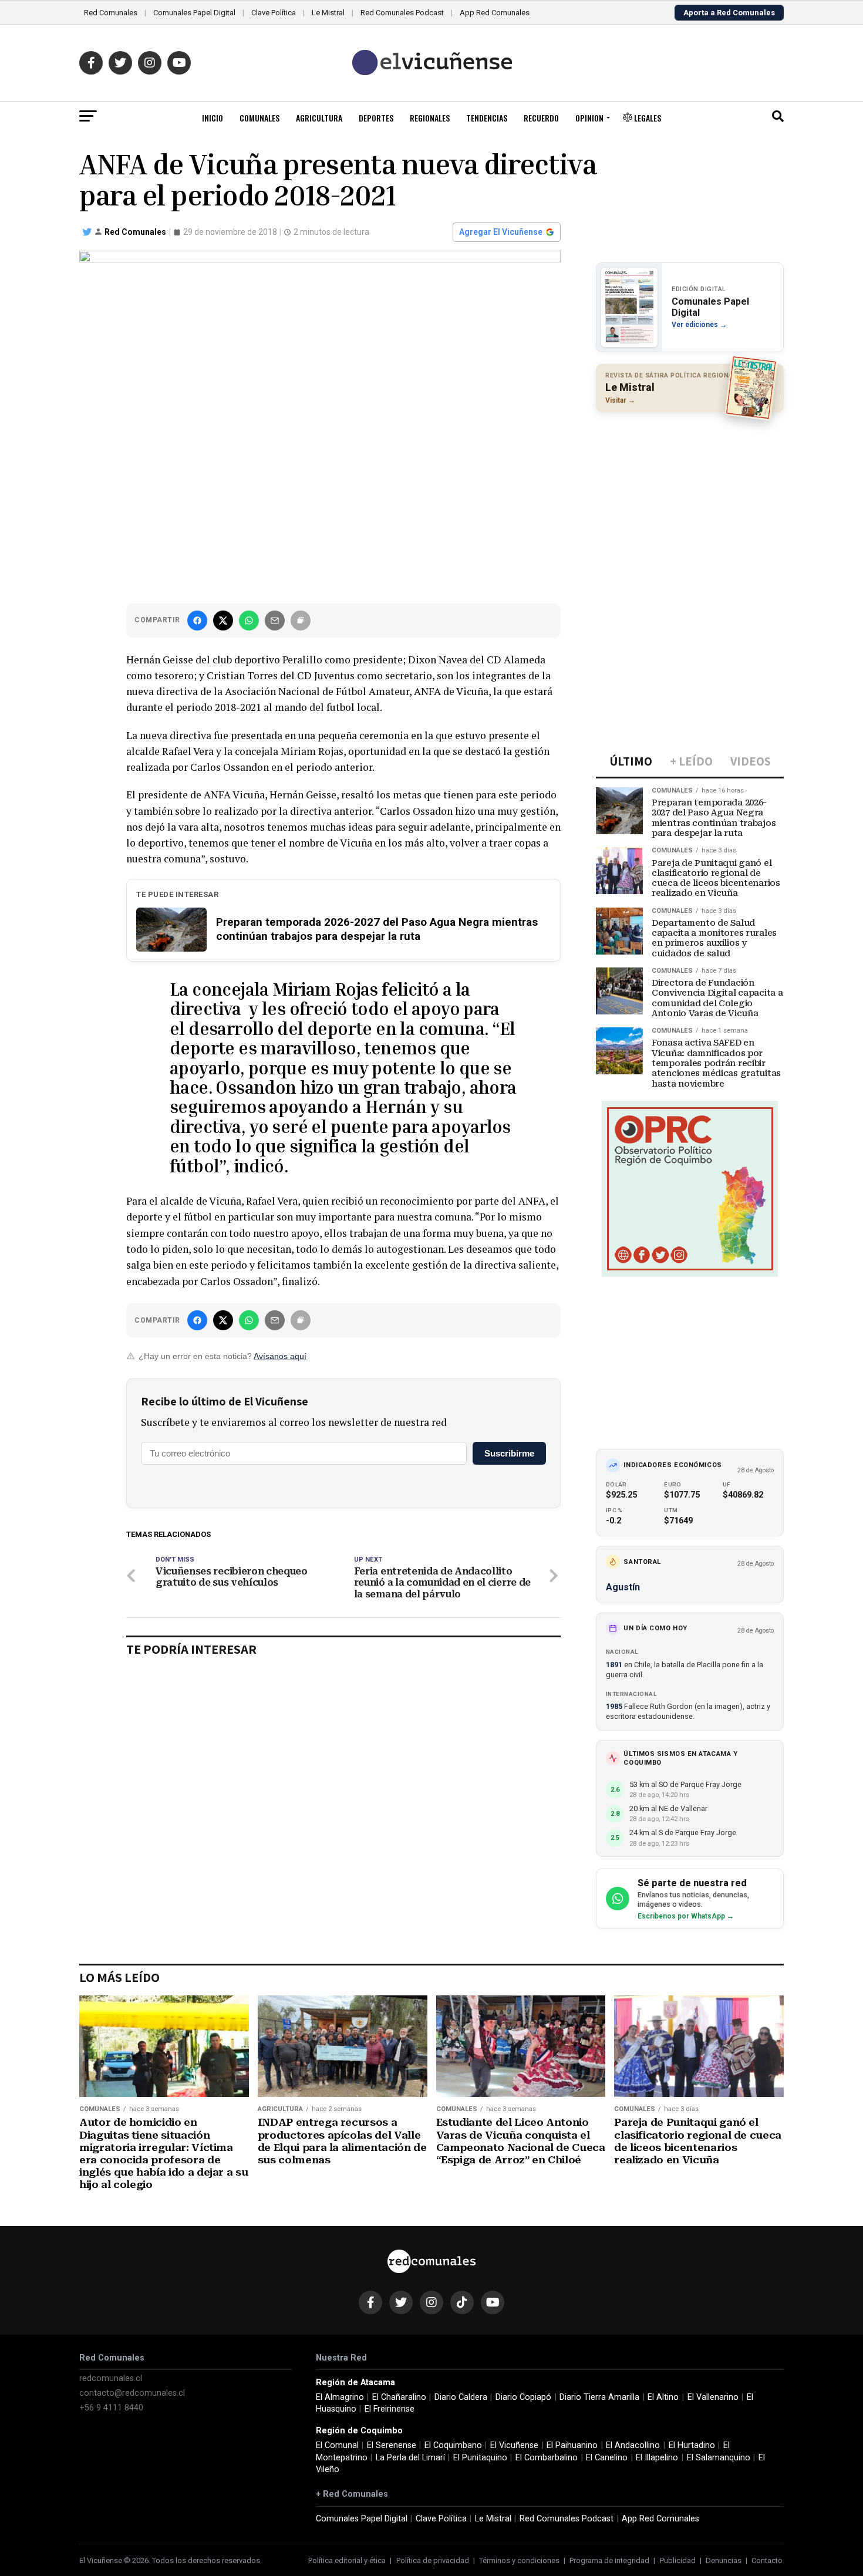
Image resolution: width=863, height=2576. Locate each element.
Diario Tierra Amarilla (599, 2397)
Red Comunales (111, 13)
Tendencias (487, 118)
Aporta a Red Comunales (729, 13)
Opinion (589, 118)
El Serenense (392, 2445)
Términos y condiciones (519, 2560)
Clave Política (274, 13)
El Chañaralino (399, 2397)
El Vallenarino (713, 2397)
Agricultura (319, 118)
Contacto (767, 2560)
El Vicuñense (514, 2445)
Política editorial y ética (347, 2560)
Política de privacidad (433, 2560)
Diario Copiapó (523, 2397)
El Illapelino (657, 2458)
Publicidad (678, 2560)
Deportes (376, 118)
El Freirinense (390, 2409)
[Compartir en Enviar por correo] (275, 621)
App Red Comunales (495, 13)
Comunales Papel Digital (194, 13)
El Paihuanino (572, 2445)
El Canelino (607, 2458)
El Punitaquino (480, 2458)
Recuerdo (541, 118)
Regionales (430, 118)
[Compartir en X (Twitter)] (223, 621)
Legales (647, 118)
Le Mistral (328, 13)
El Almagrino (340, 2397)
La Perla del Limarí (410, 2458)
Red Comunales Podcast (402, 13)
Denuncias (724, 2560)
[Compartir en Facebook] (197, 621)
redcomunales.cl (111, 2378)
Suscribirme (509, 1453)
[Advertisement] (690, 497)
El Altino (663, 2397)
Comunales (259, 118)
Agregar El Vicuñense (501, 232)
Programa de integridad (609, 2560)
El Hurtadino (692, 2445)
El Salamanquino (719, 2458)
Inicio (213, 118)
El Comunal (337, 2445)
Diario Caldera (461, 2397)
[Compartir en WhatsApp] (249, 621)
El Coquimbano (453, 2445)
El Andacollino (633, 2445)
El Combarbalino (547, 2458)
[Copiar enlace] (301, 621)
